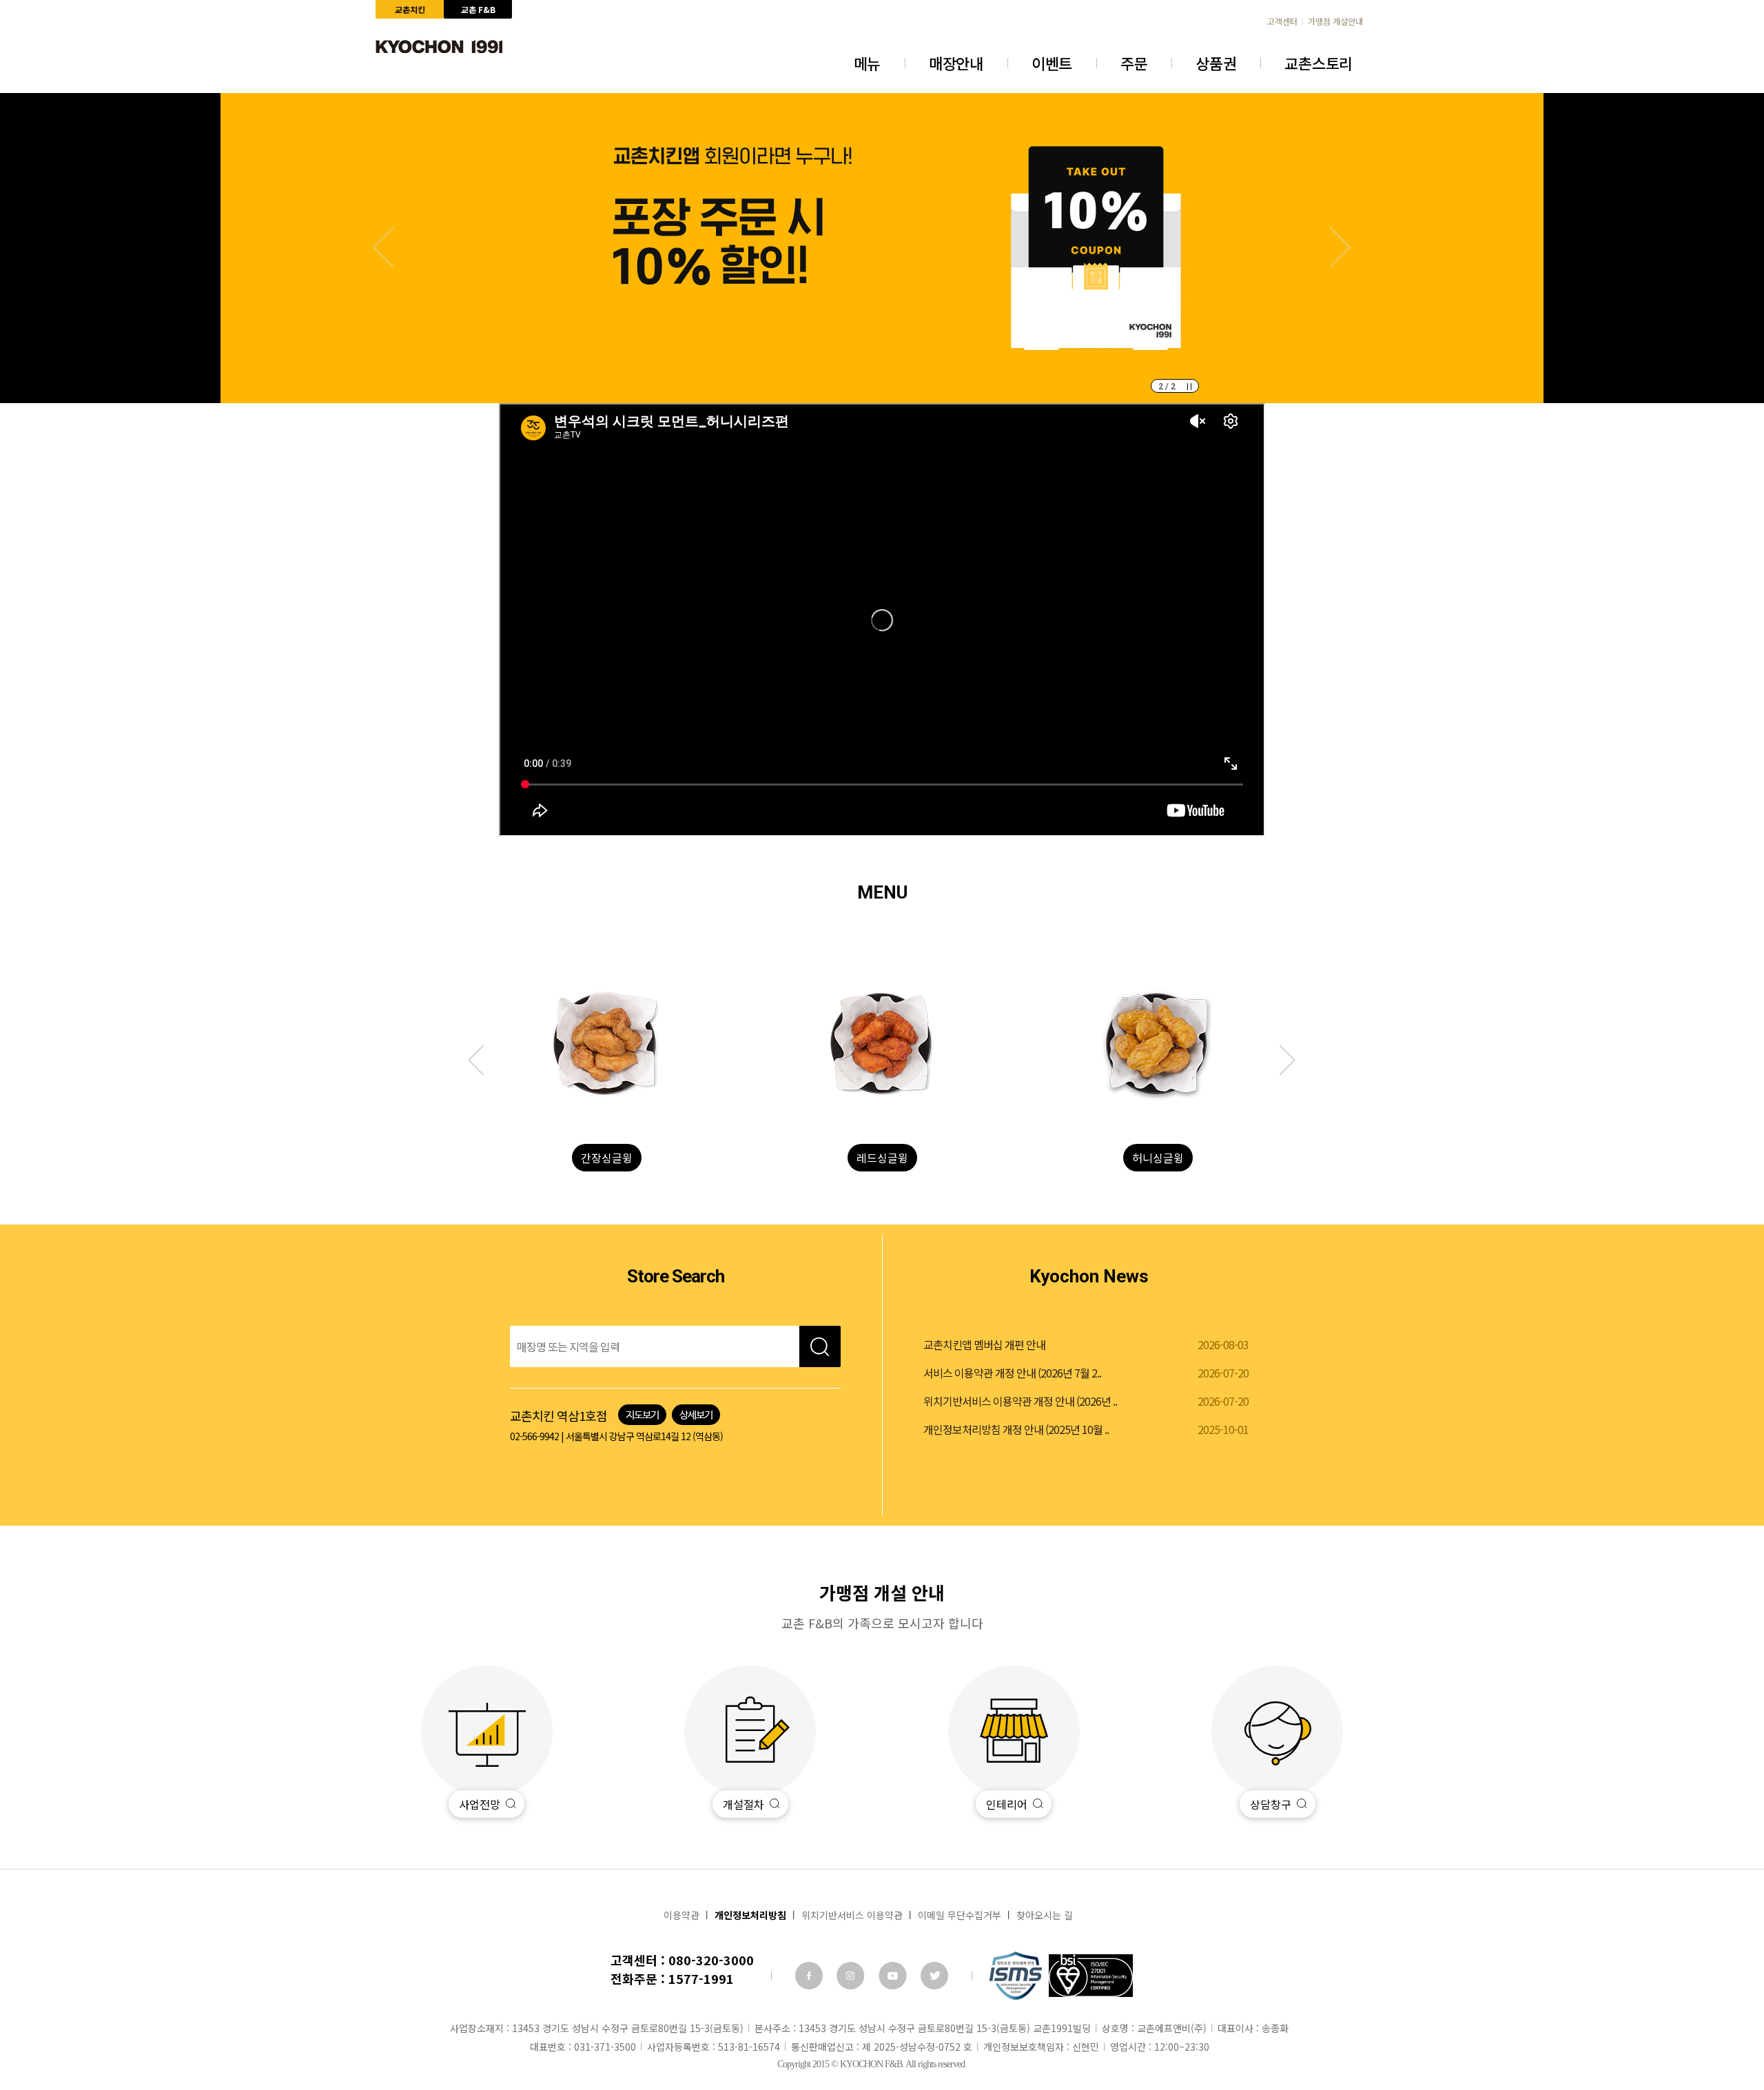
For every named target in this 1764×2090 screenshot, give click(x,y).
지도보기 (642, 1415)
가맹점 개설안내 (1335, 21)
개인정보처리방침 (750, 1915)
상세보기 (696, 1415)
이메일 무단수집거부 (960, 1915)
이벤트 (1052, 63)
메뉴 (867, 63)
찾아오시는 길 (1045, 1915)
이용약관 (681, 1915)
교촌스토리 (1319, 63)
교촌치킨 (410, 9)
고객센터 (1282, 21)
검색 (820, 1346)
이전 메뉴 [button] (1280, 1061)
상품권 (1216, 63)
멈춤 (1189, 387)
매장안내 (956, 63)
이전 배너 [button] (1331, 247)
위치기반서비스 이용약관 (852, 1915)
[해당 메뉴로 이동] (606, 1044)
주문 (1134, 63)
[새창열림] (809, 1976)
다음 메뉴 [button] (484, 1061)
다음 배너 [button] (393, 247)
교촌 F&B (478, 9)
